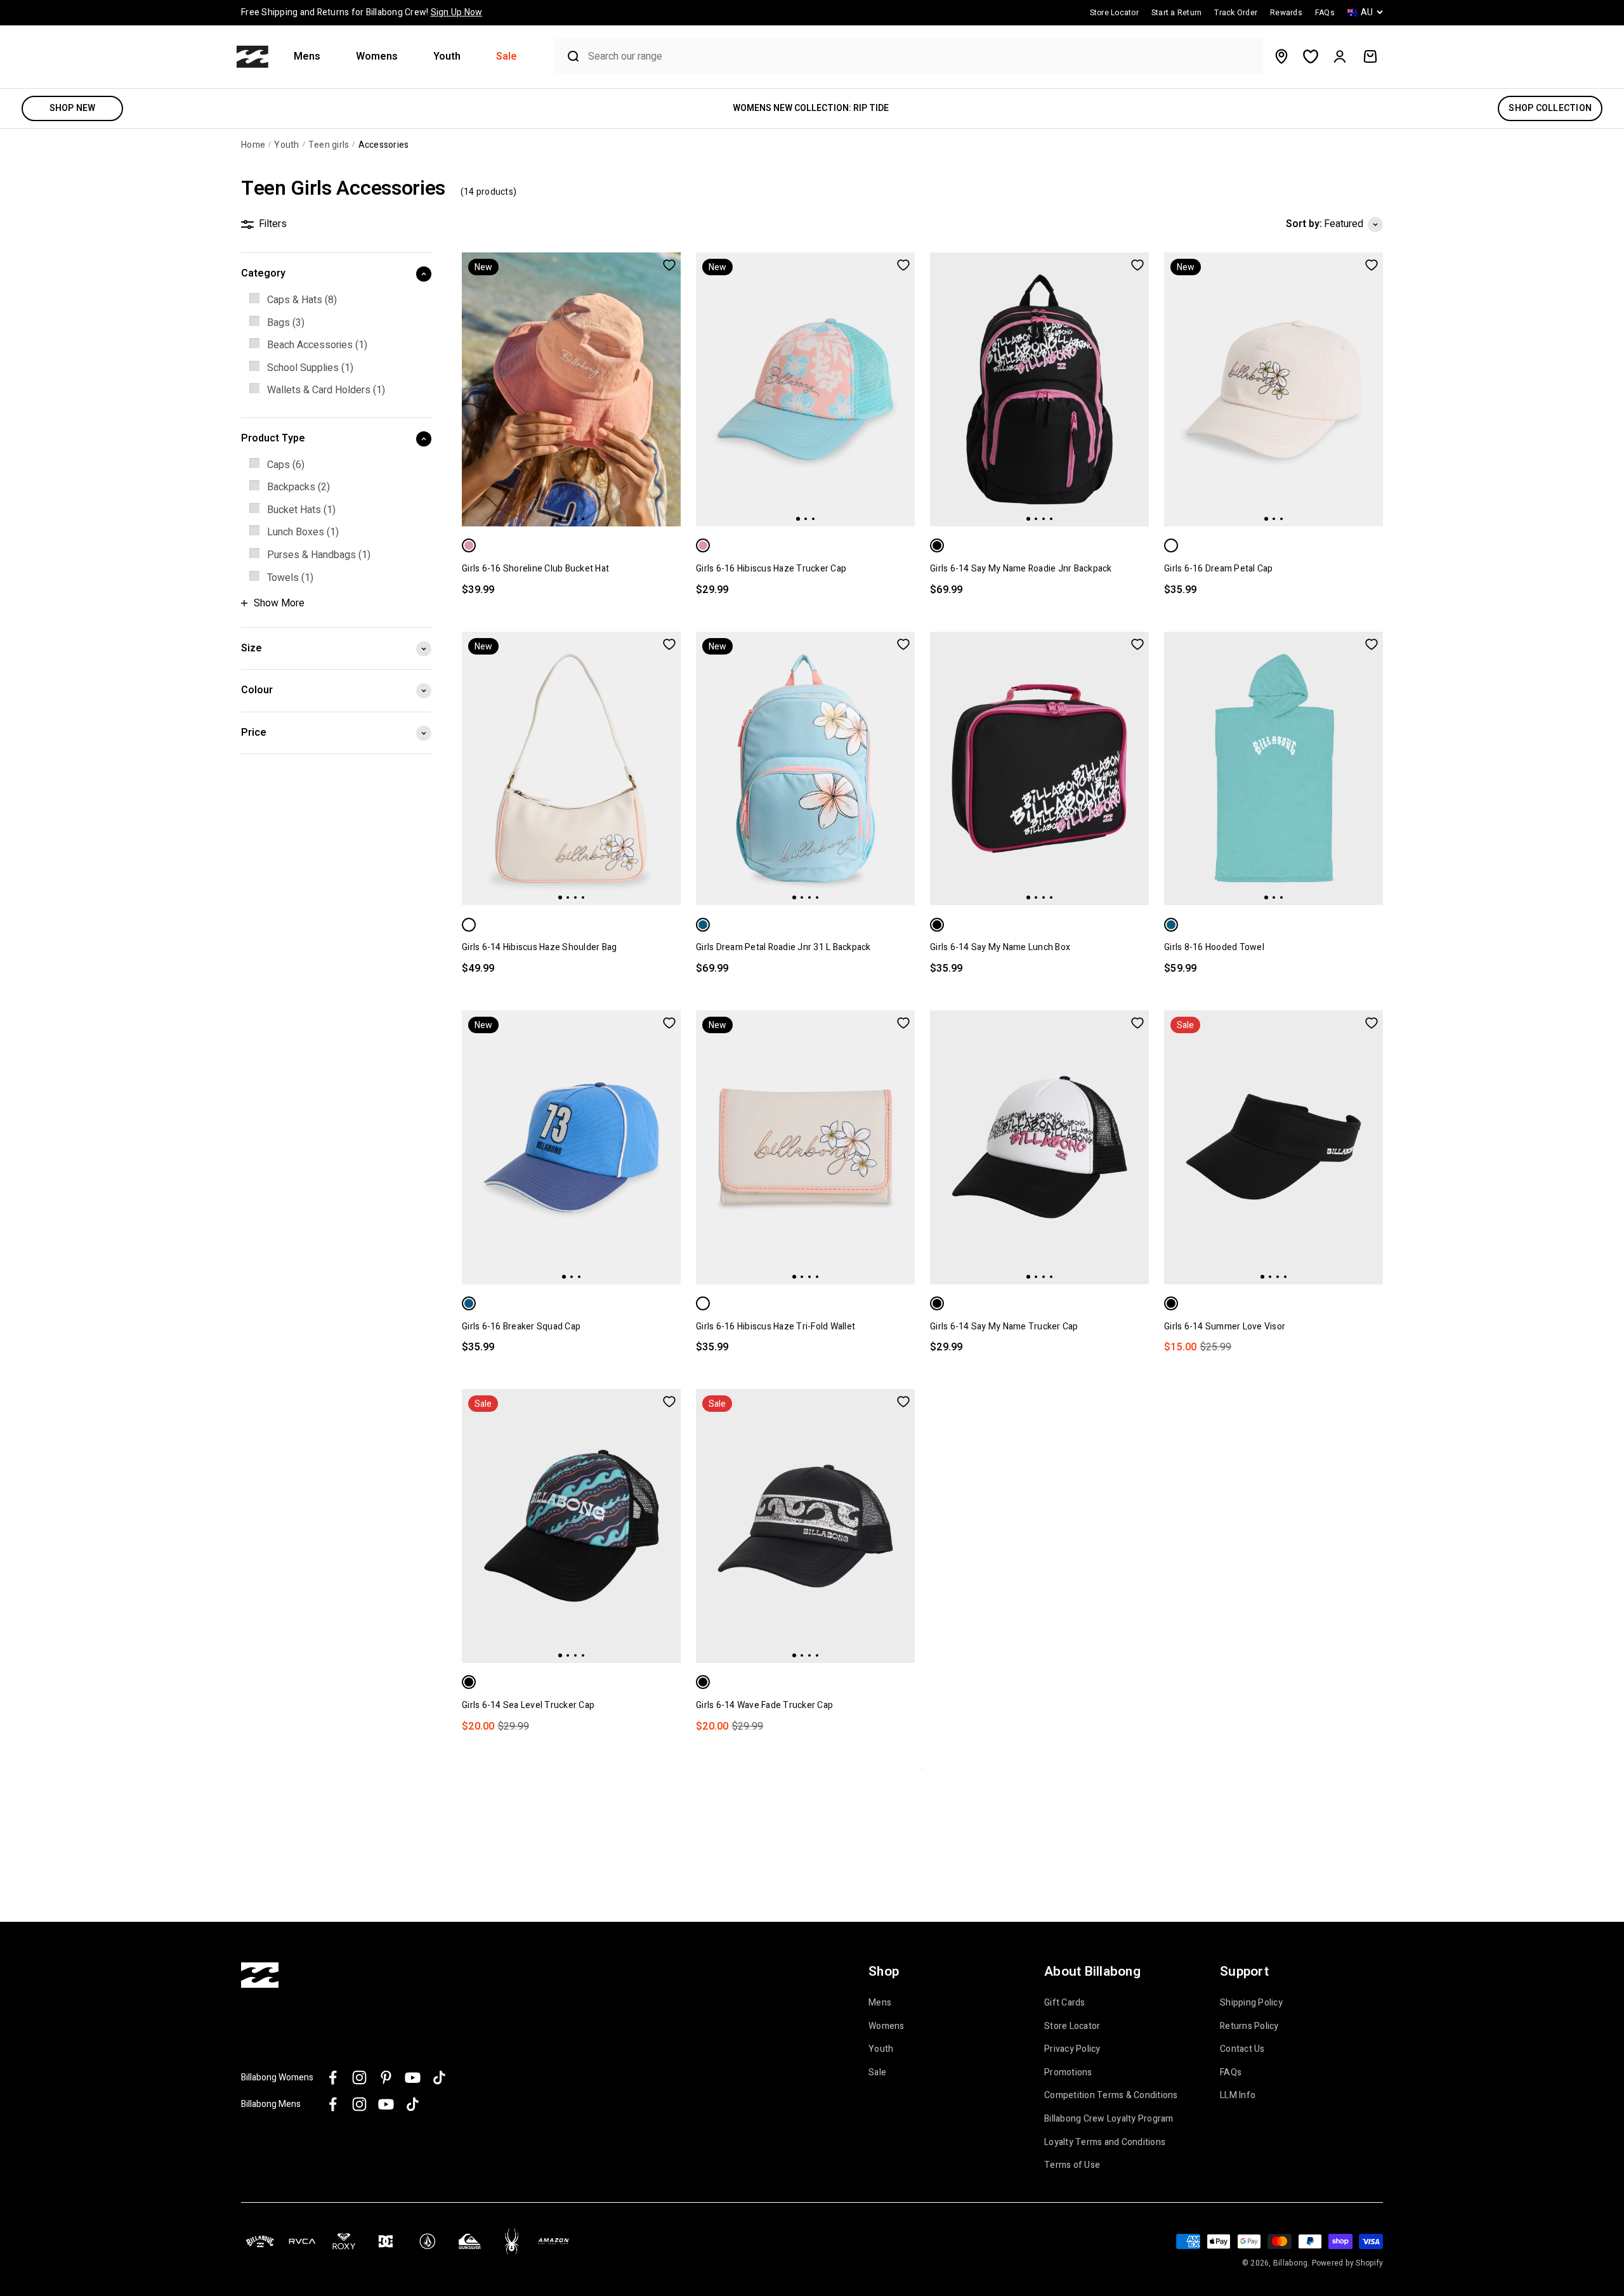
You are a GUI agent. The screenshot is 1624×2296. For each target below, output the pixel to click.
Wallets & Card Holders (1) (326, 390)
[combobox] (922, 57)
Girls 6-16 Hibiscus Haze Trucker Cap (771, 569)
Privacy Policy (1072, 2049)
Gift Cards (1065, 2003)
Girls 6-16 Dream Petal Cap (1219, 569)
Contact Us (1242, 2049)
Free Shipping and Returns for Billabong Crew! (362, 12)
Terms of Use (1072, 2165)
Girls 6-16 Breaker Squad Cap (521, 1327)
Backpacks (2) (298, 487)
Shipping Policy (1251, 2003)
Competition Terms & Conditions (1111, 2096)
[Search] (568, 56)
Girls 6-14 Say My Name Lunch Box (1000, 947)
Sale (507, 57)
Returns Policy (1249, 2026)
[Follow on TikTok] (439, 2077)
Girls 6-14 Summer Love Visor (1225, 1327)
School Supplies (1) (310, 368)
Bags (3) (286, 323)
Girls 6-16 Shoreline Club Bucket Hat (535, 569)
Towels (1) (290, 578)
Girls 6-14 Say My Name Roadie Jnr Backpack (1021, 569)
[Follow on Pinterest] (386, 2077)
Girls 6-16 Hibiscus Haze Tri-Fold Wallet (776, 1327)
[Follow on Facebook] (333, 2077)
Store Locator (1072, 2026)
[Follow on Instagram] (359, 2077)
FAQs (1231, 2073)
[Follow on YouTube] (413, 2077)
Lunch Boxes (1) (303, 532)
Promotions (1068, 2073)
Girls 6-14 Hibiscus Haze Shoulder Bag (539, 947)
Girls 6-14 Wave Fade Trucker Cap (764, 1705)
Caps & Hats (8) (302, 300)
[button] (312, 57)
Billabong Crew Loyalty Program (1109, 2119)
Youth (447, 57)
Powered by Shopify (1348, 2263)
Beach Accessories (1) (317, 345)
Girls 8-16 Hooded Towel (1214, 947)
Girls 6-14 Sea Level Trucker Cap (528, 1705)
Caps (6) (286, 465)
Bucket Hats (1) (301, 510)
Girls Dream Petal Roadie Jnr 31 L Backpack (783, 947)
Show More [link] (279, 603)
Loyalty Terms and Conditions (1105, 2143)
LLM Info (1238, 2096)
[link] (336, 301)
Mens (307, 57)
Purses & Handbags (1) (319, 555)
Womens (377, 57)
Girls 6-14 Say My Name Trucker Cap (1004, 1327)
